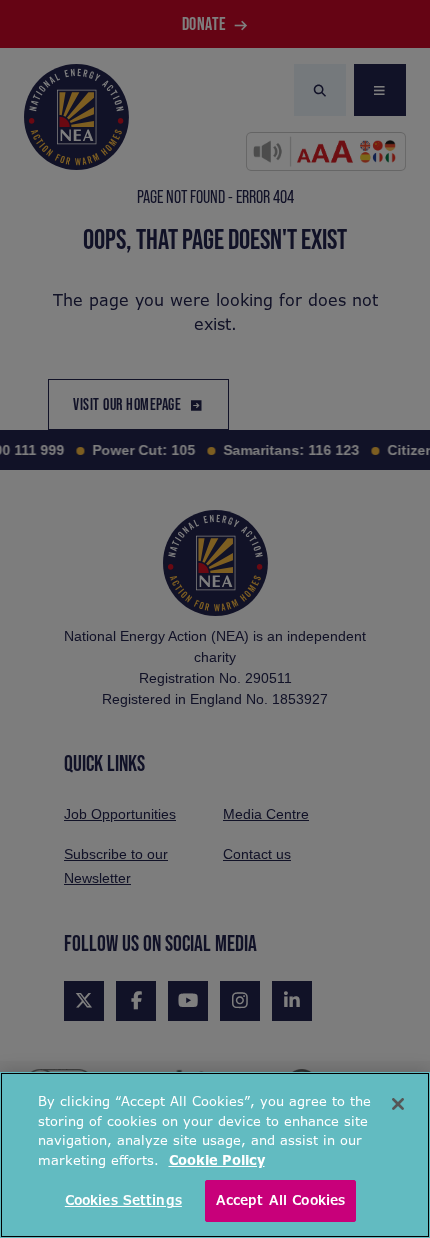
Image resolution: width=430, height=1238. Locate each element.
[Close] (398, 1104)
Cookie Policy (217, 1160)
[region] (215, 1155)
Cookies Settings (123, 1200)
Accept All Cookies (280, 1200)
